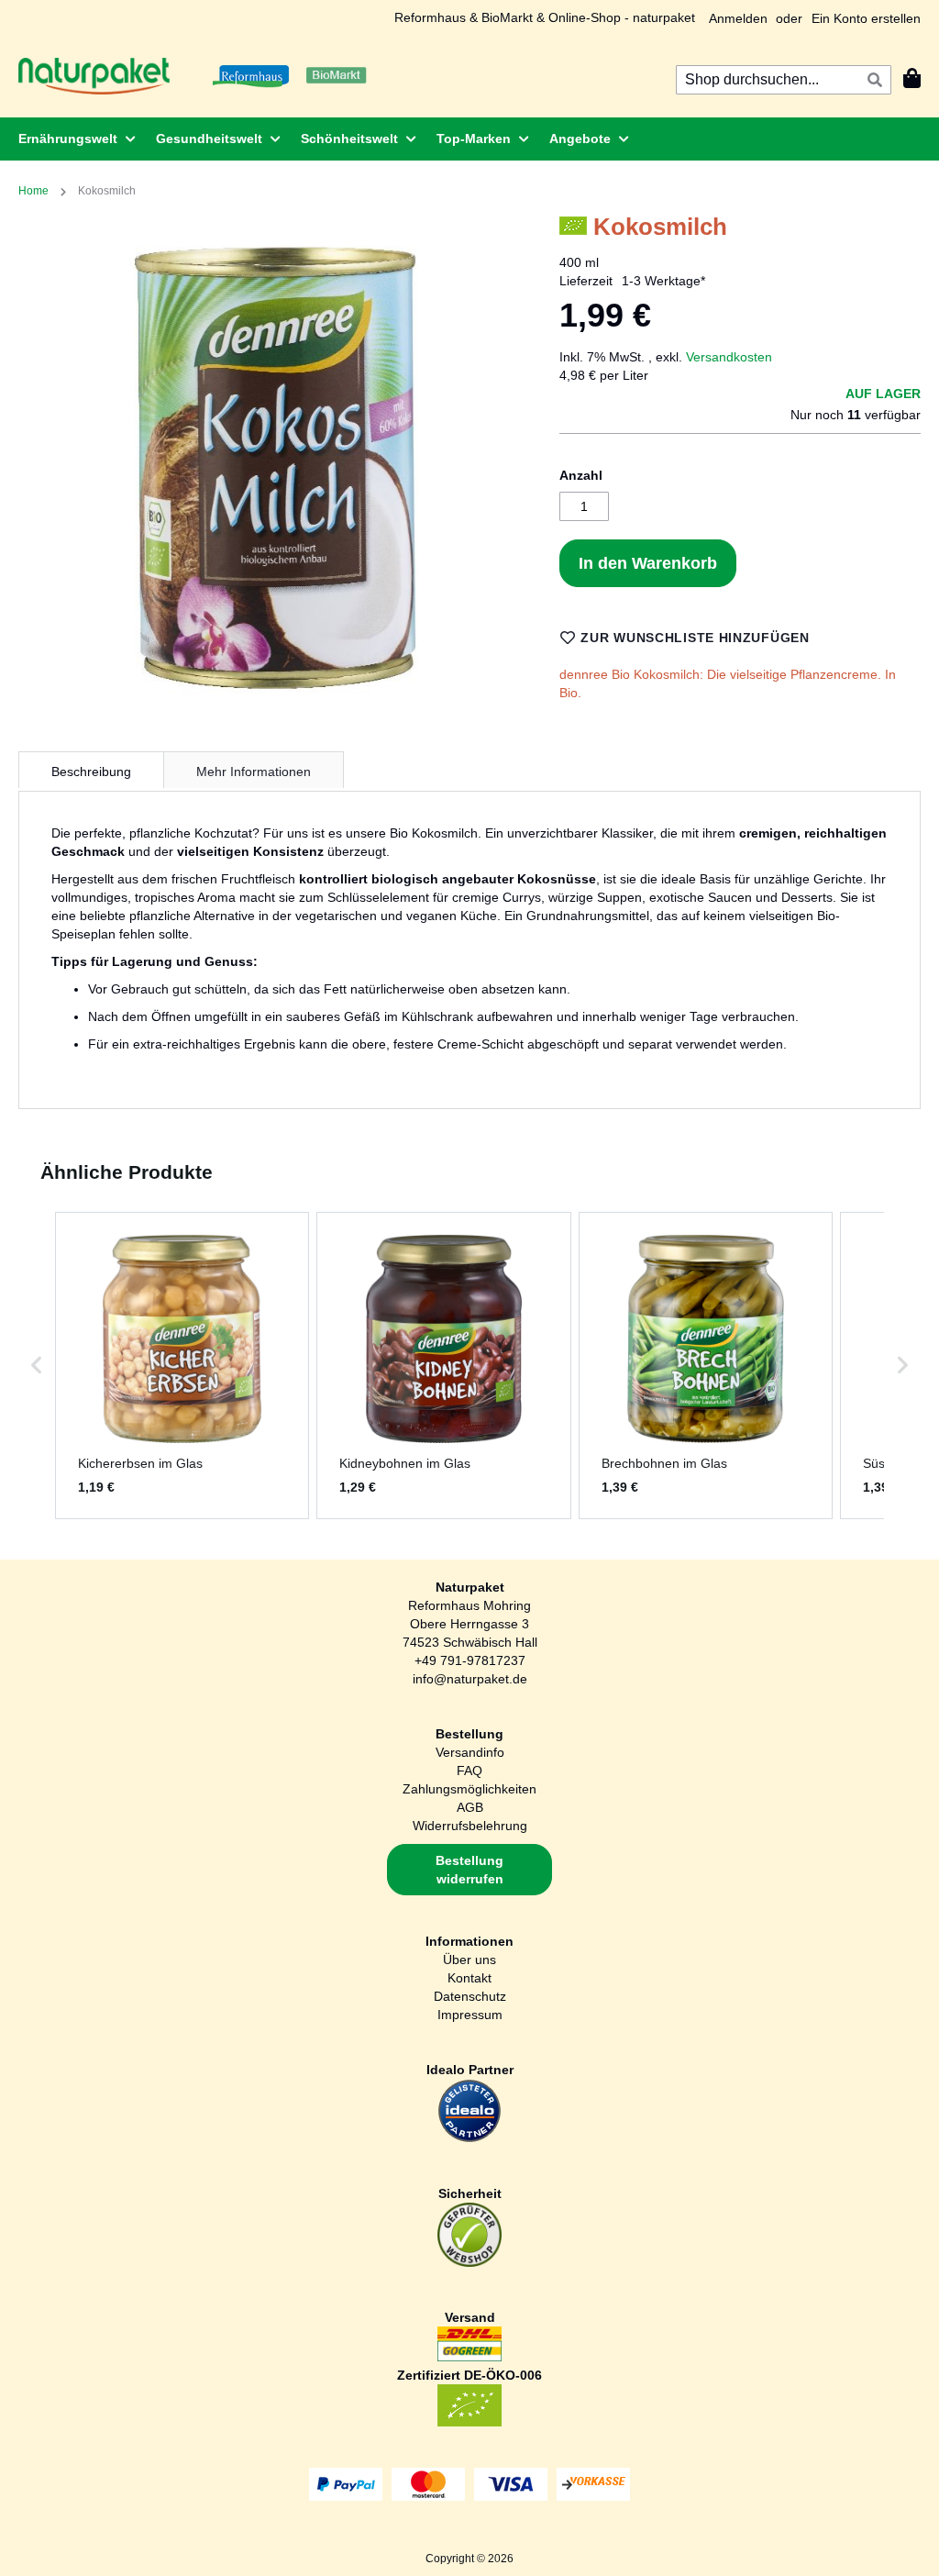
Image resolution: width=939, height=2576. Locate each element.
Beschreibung (91, 772)
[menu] (469, 139)
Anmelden (738, 18)
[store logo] (94, 76)
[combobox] (784, 80)
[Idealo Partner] (469, 2138)
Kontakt (469, 1978)
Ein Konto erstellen (866, 18)
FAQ (469, 1771)
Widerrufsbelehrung (470, 1826)
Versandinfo (470, 1752)
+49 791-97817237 (470, 1660)
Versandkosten (729, 357)
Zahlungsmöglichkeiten (469, 1789)
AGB (470, 1807)
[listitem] (182, 1366)
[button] (37, 1366)
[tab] (91, 770)
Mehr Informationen (254, 772)
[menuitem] (72, 139)
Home (33, 191)
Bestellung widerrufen (469, 1870)
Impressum (470, 2015)
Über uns (469, 1960)
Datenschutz (470, 1996)
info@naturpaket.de (470, 1679)
